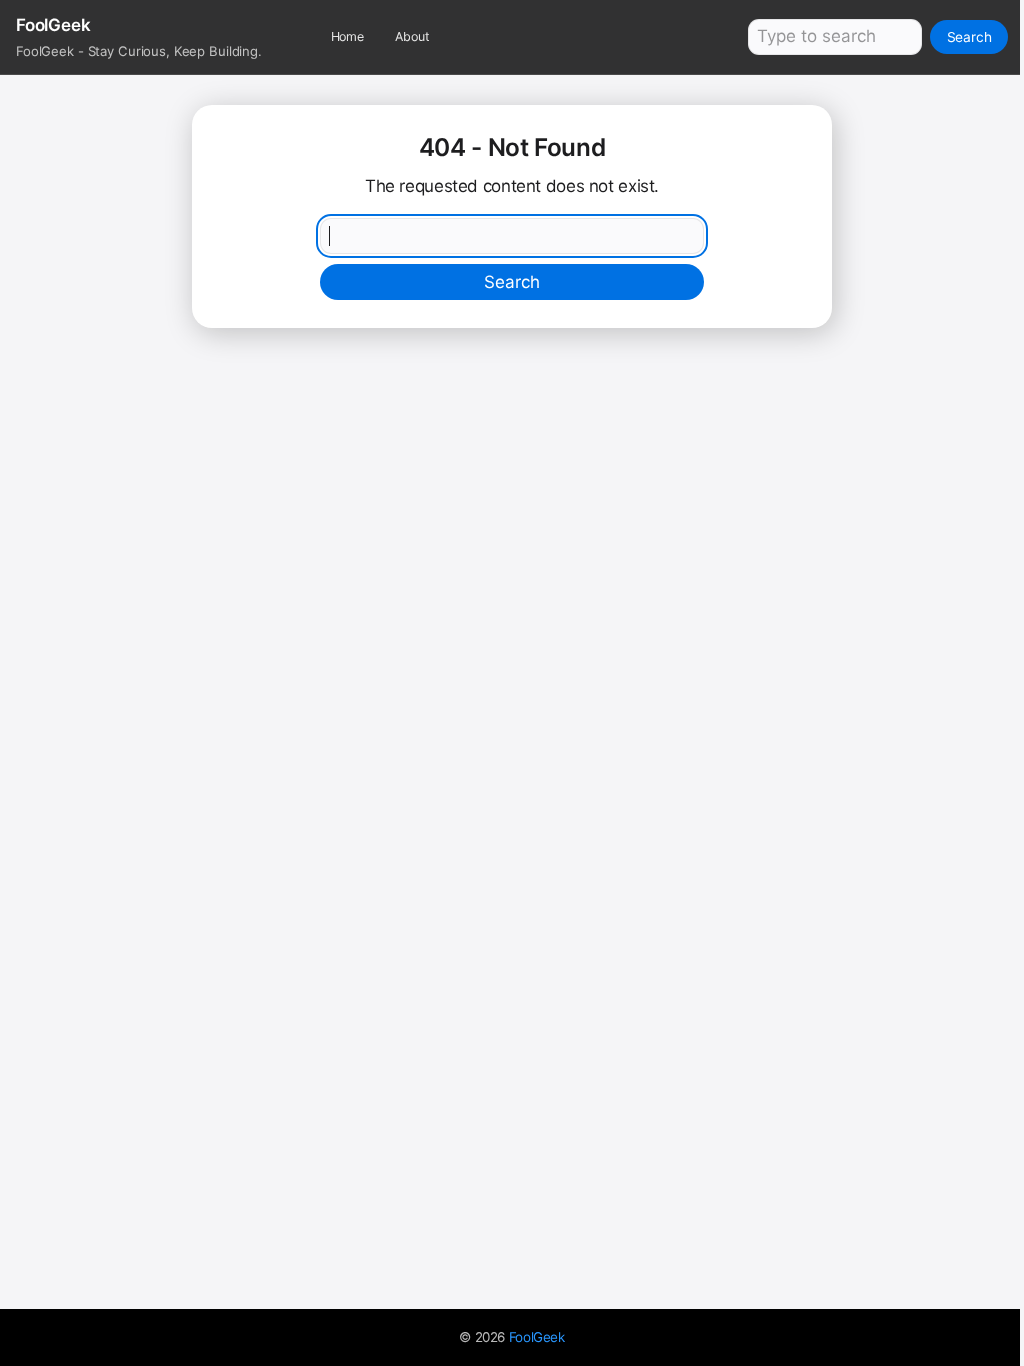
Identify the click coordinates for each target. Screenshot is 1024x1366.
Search (969, 37)
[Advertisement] (512, 488)
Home (348, 36)
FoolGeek (537, 1337)
